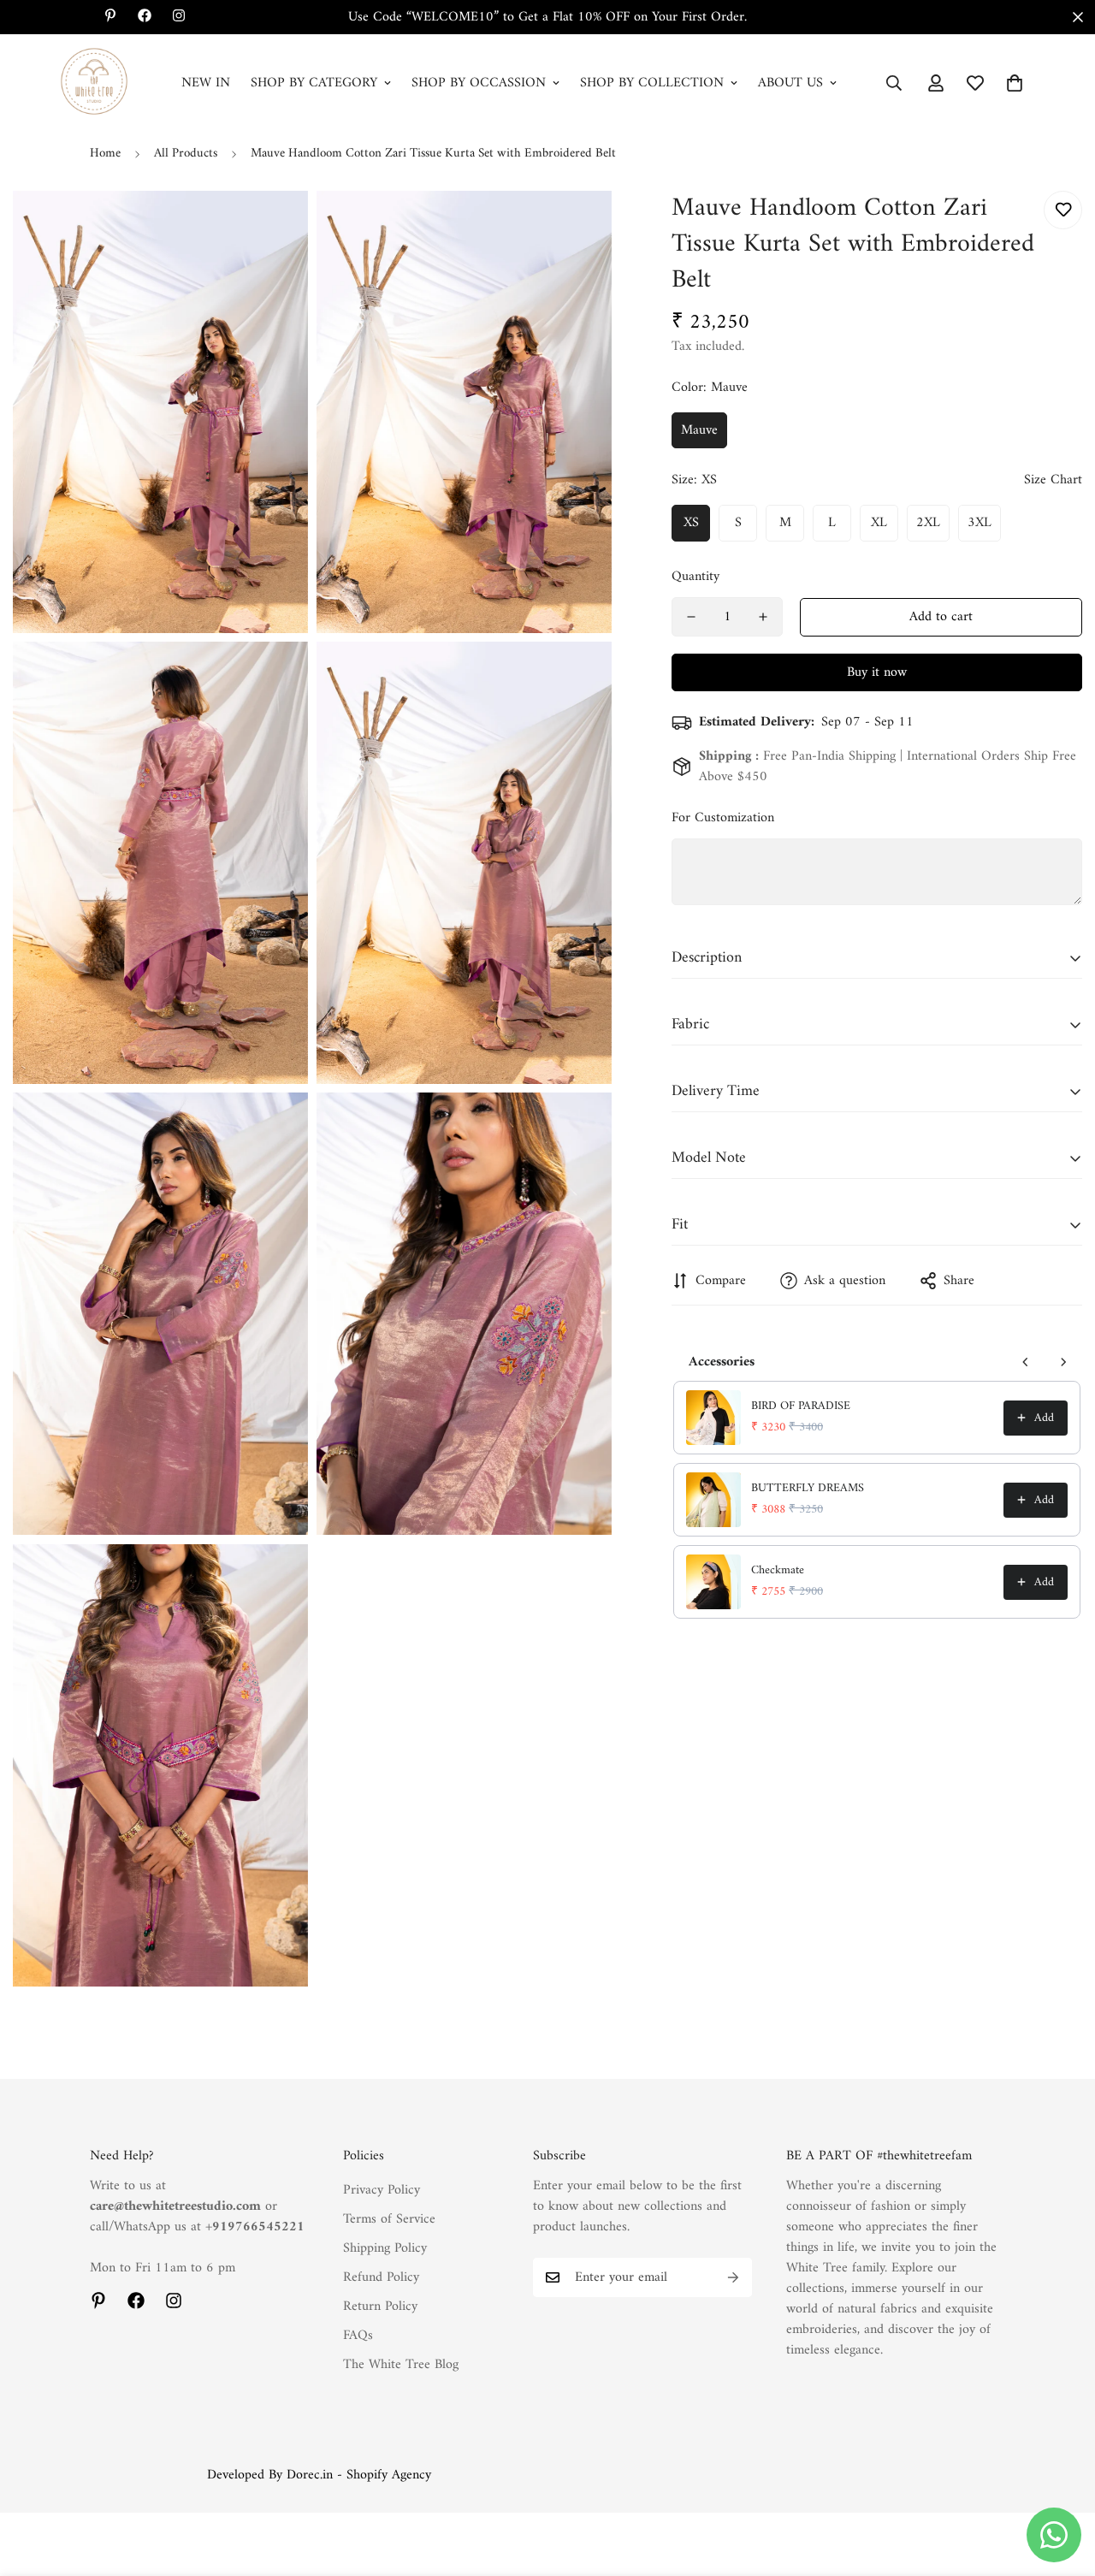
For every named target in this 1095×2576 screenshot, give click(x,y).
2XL (928, 523)
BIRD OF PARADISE (801, 1406)
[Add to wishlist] (1063, 210)
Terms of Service (389, 2219)
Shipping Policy (385, 2248)
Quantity (695, 577)
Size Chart (1053, 480)
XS (691, 523)
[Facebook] (136, 2301)
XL (879, 523)
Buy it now (877, 672)
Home (105, 154)
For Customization (723, 818)
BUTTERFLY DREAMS (808, 1489)
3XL (980, 523)
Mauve (699, 430)
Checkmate (778, 1571)
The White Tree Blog (401, 2365)
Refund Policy (381, 2277)
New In (206, 83)
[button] (1015, 83)
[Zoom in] (276, 227)
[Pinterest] (98, 2301)
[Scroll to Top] (1062, 2483)
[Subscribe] (733, 2277)
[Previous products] (1026, 1362)
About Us (790, 83)
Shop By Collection (652, 83)
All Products (186, 154)
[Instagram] (174, 2301)
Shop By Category (314, 83)
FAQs (358, 2336)
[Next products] (1063, 1362)
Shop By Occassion (479, 83)
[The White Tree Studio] (94, 83)
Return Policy (380, 2307)
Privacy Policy (382, 2190)
